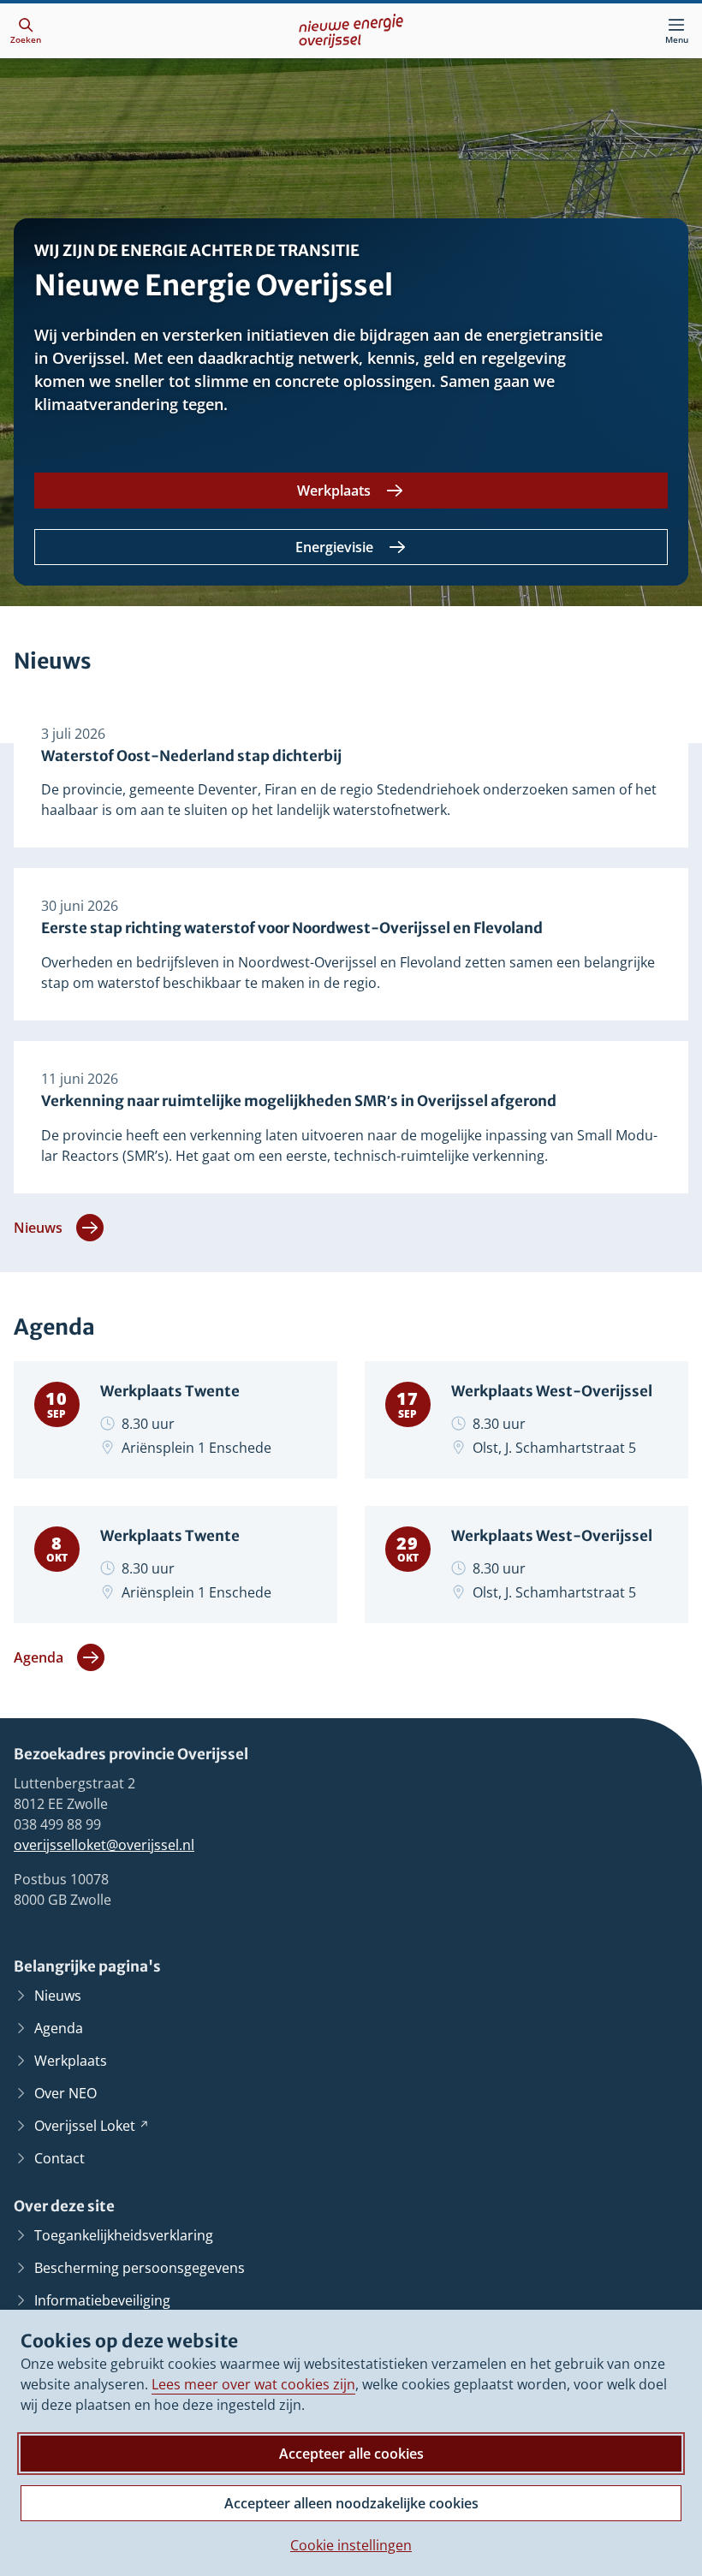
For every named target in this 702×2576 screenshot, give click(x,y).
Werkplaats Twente (170, 1392)
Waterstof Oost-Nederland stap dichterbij (191, 756)
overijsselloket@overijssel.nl (104, 1845)
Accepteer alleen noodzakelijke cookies (351, 2503)
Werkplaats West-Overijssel (552, 1392)
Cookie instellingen (351, 2545)
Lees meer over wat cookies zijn (253, 2384)
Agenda (39, 1657)
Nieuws (38, 1228)
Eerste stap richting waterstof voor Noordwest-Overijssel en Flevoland (292, 928)
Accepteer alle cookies (351, 2454)
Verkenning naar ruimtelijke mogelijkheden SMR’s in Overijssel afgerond (299, 1101)
